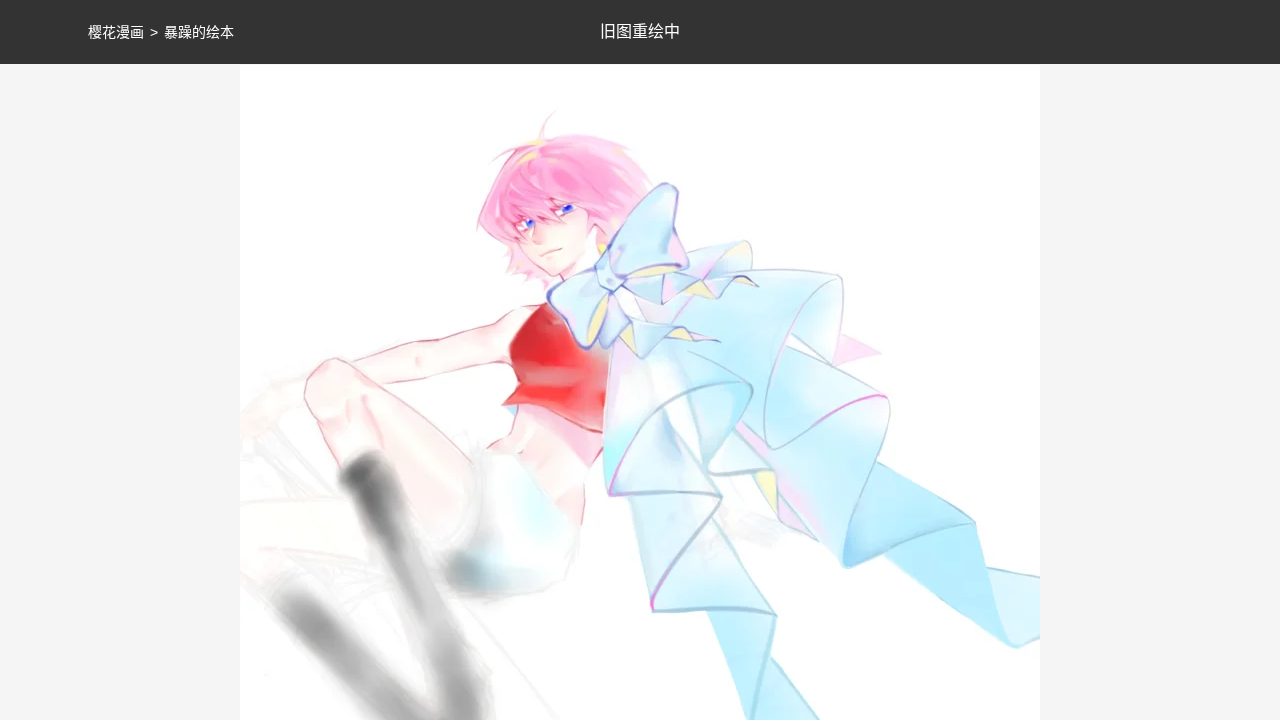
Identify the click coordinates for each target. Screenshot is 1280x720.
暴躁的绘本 (199, 32)
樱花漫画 (116, 32)
